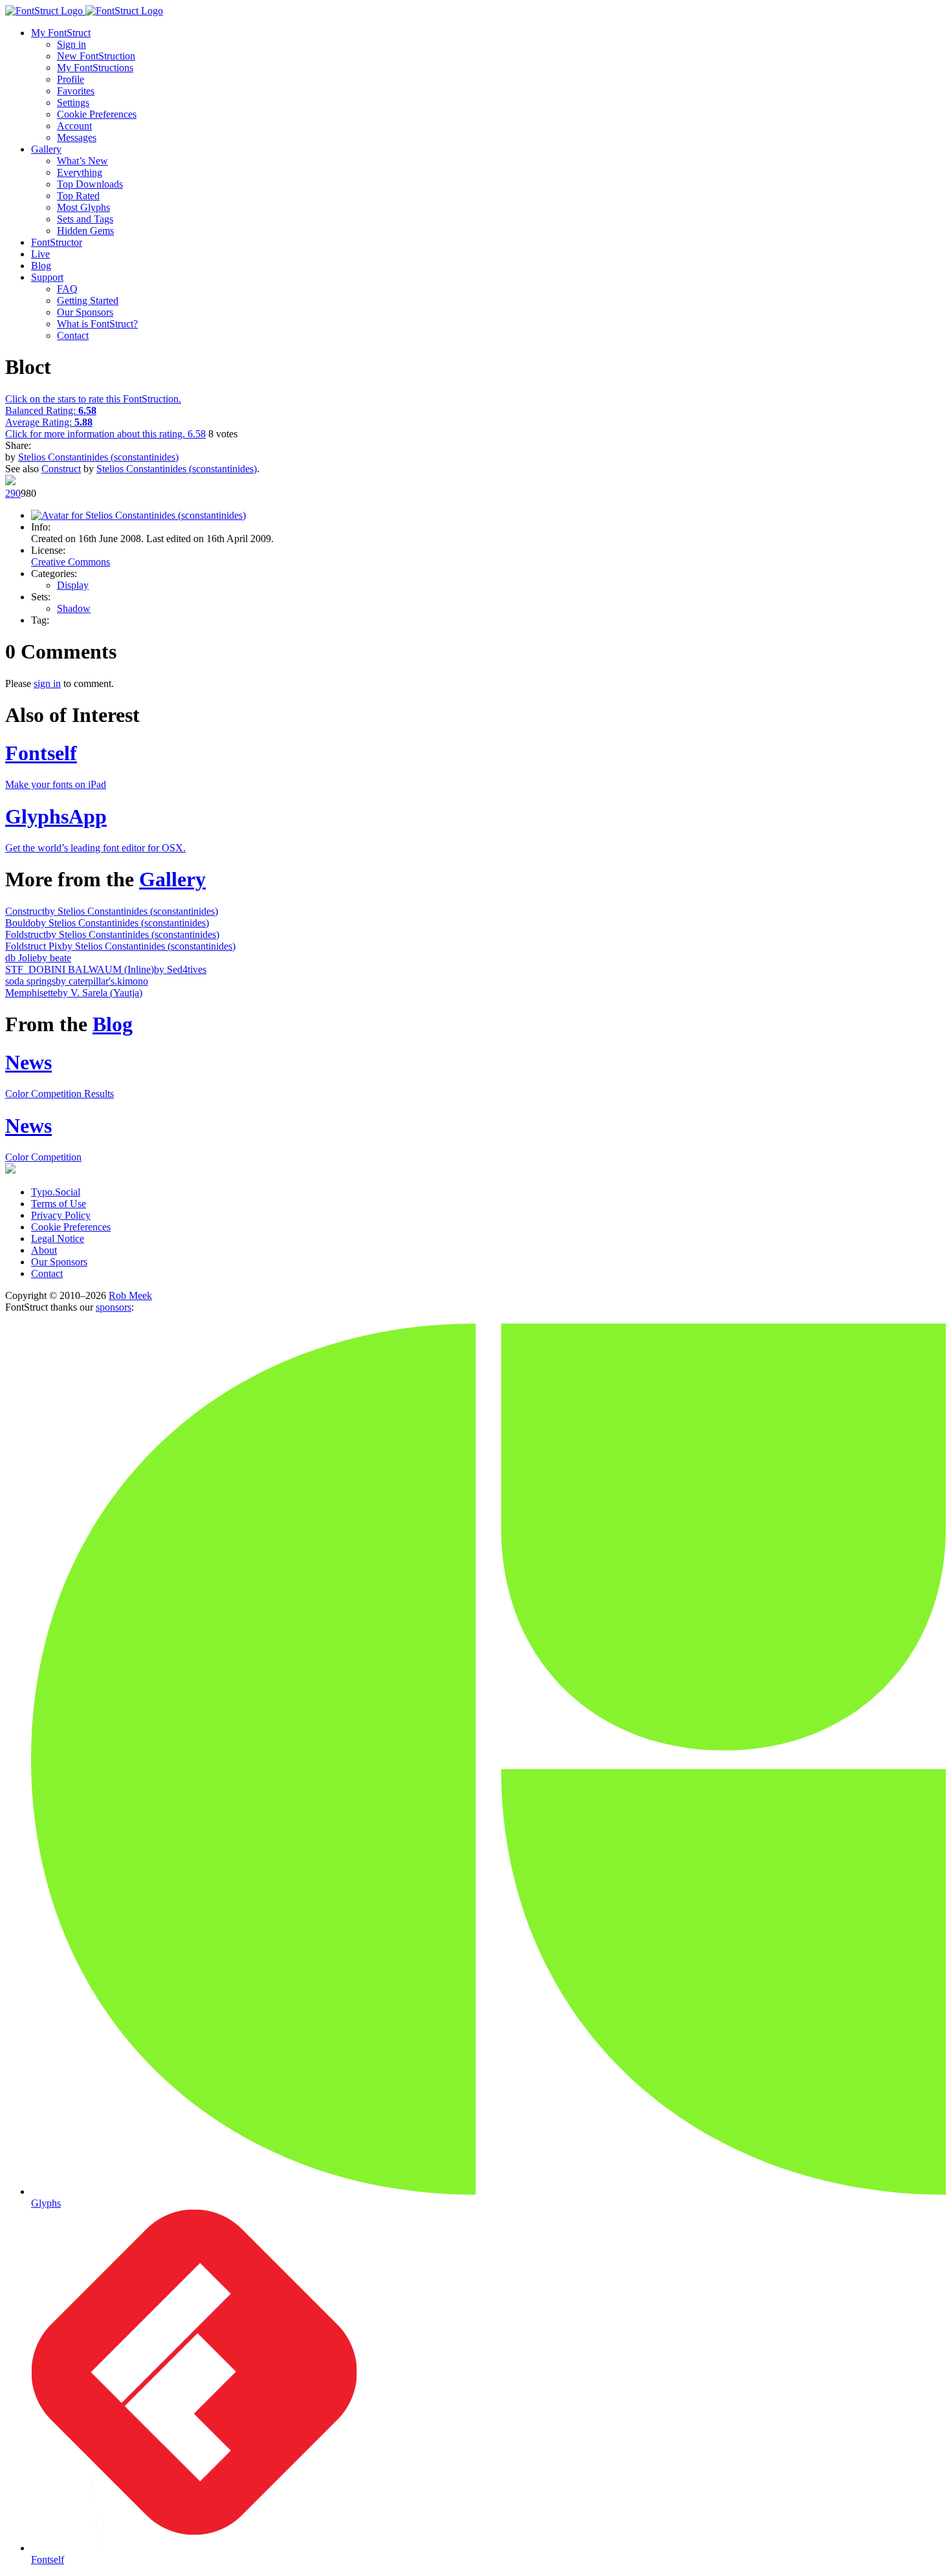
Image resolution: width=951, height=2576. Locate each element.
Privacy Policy (61, 1215)
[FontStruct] (475, 11)
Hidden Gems (85, 231)
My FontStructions (95, 68)
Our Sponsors (85, 312)
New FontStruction (96, 56)
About (44, 1250)
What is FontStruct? (97, 324)
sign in (47, 683)
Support (47, 277)
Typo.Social (56, 1192)
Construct (61, 469)
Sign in (71, 44)
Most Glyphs (83, 207)
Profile (71, 79)
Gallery (46, 149)
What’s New (82, 161)
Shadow (74, 608)
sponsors (114, 1307)
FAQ (67, 289)
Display (73, 585)
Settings (73, 103)
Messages (77, 137)
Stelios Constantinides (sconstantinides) (98, 457)
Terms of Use (59, 1204)
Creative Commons (71, 562)
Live (40, 254)
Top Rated (78, 196)
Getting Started (88, 300)
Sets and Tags (85, 219)
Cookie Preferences (97, 114)
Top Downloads (90, 184)
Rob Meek (130, 1295)
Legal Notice (58, 1239)
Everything (80, 172)
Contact (73, 335)
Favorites (76, 91)
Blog (41, 266)
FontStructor (57, 242)
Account (74, 126)
